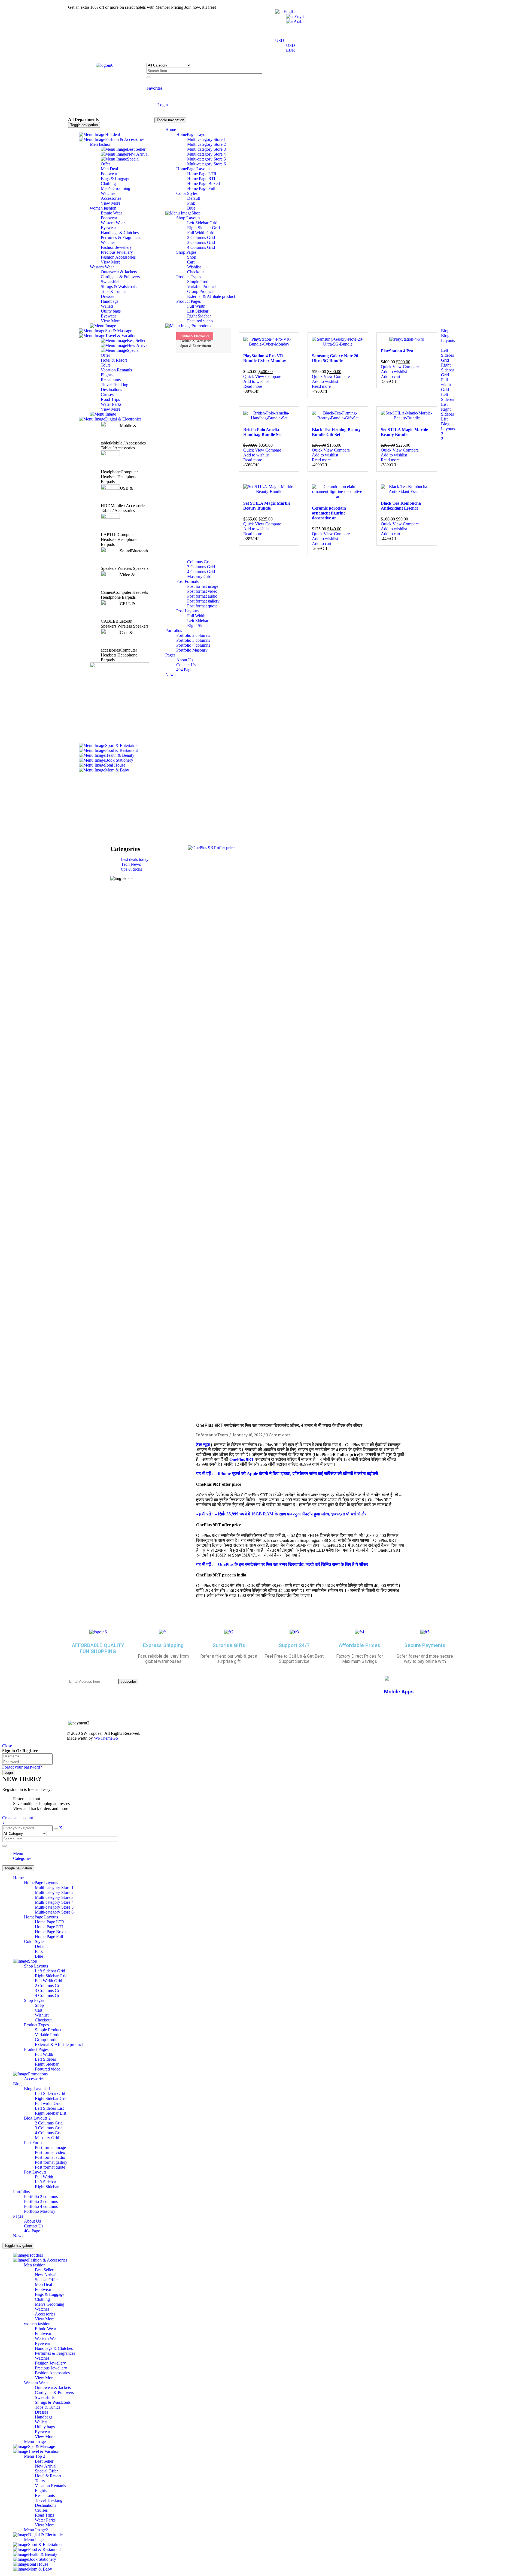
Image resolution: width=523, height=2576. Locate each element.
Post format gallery (51, 2162)
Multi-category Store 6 (54, 1912)
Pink (39, 1951)
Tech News (131, 864)
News (18, 2236)
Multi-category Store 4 (54, 1902)
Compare (273, 376)
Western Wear (47, 2339)
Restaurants (45, 2495)
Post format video (50, 2152)
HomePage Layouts (41, 1883)
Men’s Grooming (50, 2304)
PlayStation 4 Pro (397, 351)
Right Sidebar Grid (51, 1976)
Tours (40, 2481)
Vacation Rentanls (50, 2486)
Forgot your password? (22, 1767)
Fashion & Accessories (196, 341)
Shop (39, 2005)
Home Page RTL (50, 1927)
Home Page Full (49, 1937)
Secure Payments (425, 1645)
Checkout (43, 2020)
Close (7, 1746)
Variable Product (49, 2035)
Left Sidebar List (49, 2108)
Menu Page (34, 2540)
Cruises (41, 2510)
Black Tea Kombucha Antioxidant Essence (401, 506)
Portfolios (21, 2192)
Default (41, 1946)
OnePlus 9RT (242, 1459)
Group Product (48, 2040)
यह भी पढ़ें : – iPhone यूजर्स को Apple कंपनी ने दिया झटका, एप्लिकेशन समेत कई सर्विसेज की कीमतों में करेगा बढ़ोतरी (287, 1474)
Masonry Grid (47, 2138)
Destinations (45, 2505)
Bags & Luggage (50, 2294)
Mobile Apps (399, 1692)
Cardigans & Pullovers (54, 2392)
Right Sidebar (47, 2064)
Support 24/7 (294, 1645)
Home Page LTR (50, 1922)
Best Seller (44, 2270)
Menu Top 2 (35, 2456)
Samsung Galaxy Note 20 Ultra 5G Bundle (335, 358)
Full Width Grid (48, 1981)
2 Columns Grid (49, 1986)
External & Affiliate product (59, 2044)
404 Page (32, 2231)
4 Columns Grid (49, 1995)
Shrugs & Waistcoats (53, 2402)
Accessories (34, 2079)
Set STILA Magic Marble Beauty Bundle (404, 432)
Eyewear (42, 2343)
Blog (17, 2084)
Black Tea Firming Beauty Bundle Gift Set (336, 432)
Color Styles (35, 1941)
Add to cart (390, 376)
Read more (253, 386)
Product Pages (36, 2049)
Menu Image (35, 2442)
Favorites (154, 88)
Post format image (50, 2147)
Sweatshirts (45, 2397)
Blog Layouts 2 (37, 2118)
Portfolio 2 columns (41, 2197)
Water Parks (45, 2520)
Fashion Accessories (52, 2373)
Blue (39, 1956)
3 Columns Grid (49, 1991)
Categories (22, 1858)
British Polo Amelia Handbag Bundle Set (262, 432)
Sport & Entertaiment (196, 346)
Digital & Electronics (195, 336)
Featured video (48, 2069)
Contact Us (34, 2226)
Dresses (42, 2412)
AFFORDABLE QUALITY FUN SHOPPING (98, 1648)
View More (45, 2319)
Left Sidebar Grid (50, 1971)
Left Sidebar (45, 2059)
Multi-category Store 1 (54, 1888)
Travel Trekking (49, 2500)
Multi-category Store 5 (54, 1907)
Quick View (254, 376)
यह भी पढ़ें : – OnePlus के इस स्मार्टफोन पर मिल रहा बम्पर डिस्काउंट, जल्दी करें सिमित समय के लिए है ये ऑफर (282, 1564)
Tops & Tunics (48, 2407)
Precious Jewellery (51, 2368)
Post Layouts (35, 2172)
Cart (39, 2010)
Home (218, 817)
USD (280, 40)
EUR (291, 50)
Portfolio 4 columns (41, 2206)
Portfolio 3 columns (41, 2201)
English (290, 12)
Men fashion (35, 2265)
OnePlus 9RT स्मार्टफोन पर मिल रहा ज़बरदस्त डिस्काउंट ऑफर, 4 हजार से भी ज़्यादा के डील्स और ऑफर (279, 1425)
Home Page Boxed (51, 1932)
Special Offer (46, 2280)
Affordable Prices (360, 1645)
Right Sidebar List (51, 2113)
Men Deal (43, 2285)
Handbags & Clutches (54, 2348)
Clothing (42, 2299)
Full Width (44, 2054)
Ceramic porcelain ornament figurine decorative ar (329, 513)
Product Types (36, 2025)
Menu (18, 1853)
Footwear (43, 2289)
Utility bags (45, 2427)
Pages (18, 2216)
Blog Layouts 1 (37, 2089)
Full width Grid (48, 2103)
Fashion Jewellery (50, 2363)
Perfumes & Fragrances (55, 2353)
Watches (42, 2309)
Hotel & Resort (48, 2476)
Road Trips (44, 2515)
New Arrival (46, 2275)
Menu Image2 (36, 2530)
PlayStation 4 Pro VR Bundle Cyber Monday (265, 358)
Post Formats (35, 2143)
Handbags (44, 2417)
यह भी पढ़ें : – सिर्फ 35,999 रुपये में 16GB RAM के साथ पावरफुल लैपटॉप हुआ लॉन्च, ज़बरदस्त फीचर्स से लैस (282, 1514)
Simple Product (48, 2030)
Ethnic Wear (45, 2329)
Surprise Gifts (229, 1645)
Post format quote (50, 2167)
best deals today (135, 859)
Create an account (18, 1818)
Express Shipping (163, 1645)
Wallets (41, 2422)
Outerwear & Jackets (53, 2388)
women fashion (37, 2324)
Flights (41, 2491)
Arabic (299, 21)
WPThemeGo (106, 1738)
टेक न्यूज (203, 1445)
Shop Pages (34, 2000)
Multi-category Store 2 (54, 1892)
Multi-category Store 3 (54, 1897)
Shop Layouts (36, 1966)
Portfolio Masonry (40, 2211)
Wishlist (42, 2015)
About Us (32, 2221)
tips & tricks (132, 869)
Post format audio (50, 2157)
